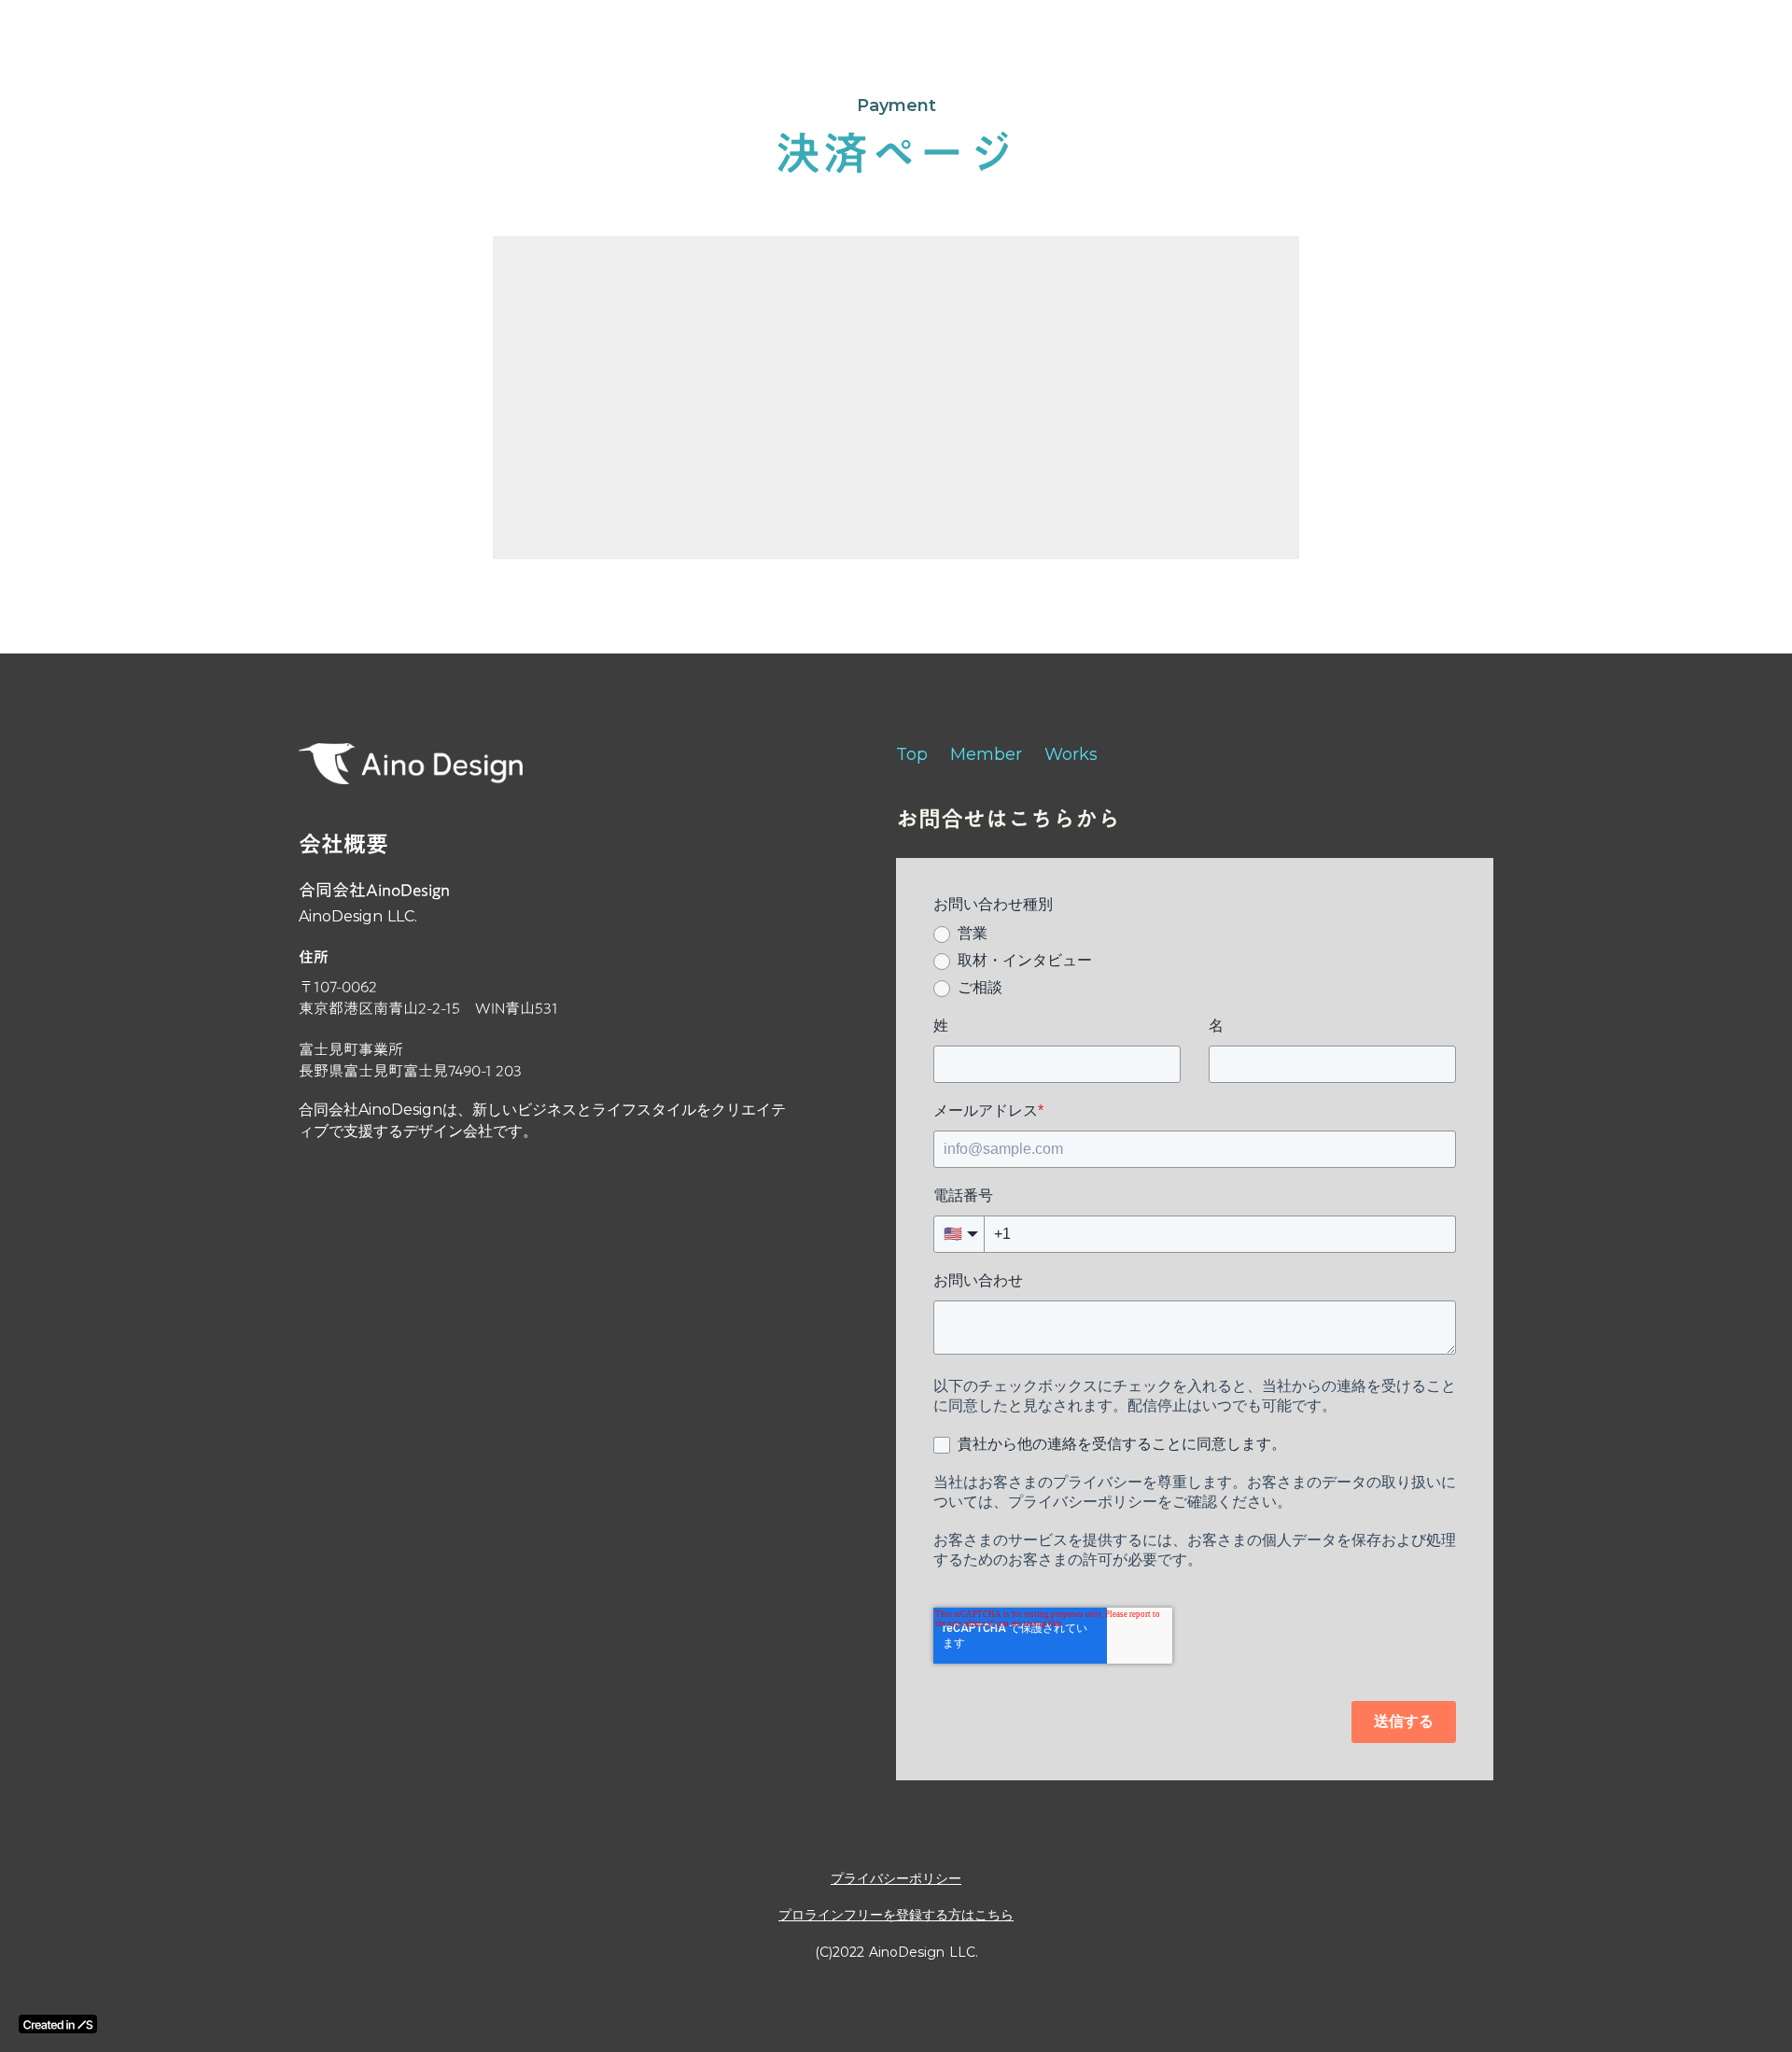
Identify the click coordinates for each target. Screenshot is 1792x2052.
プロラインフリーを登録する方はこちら (896, 1915)
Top (912, 754)
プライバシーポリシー (896, 1878)
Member (986, 754)
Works (1071, 754)
